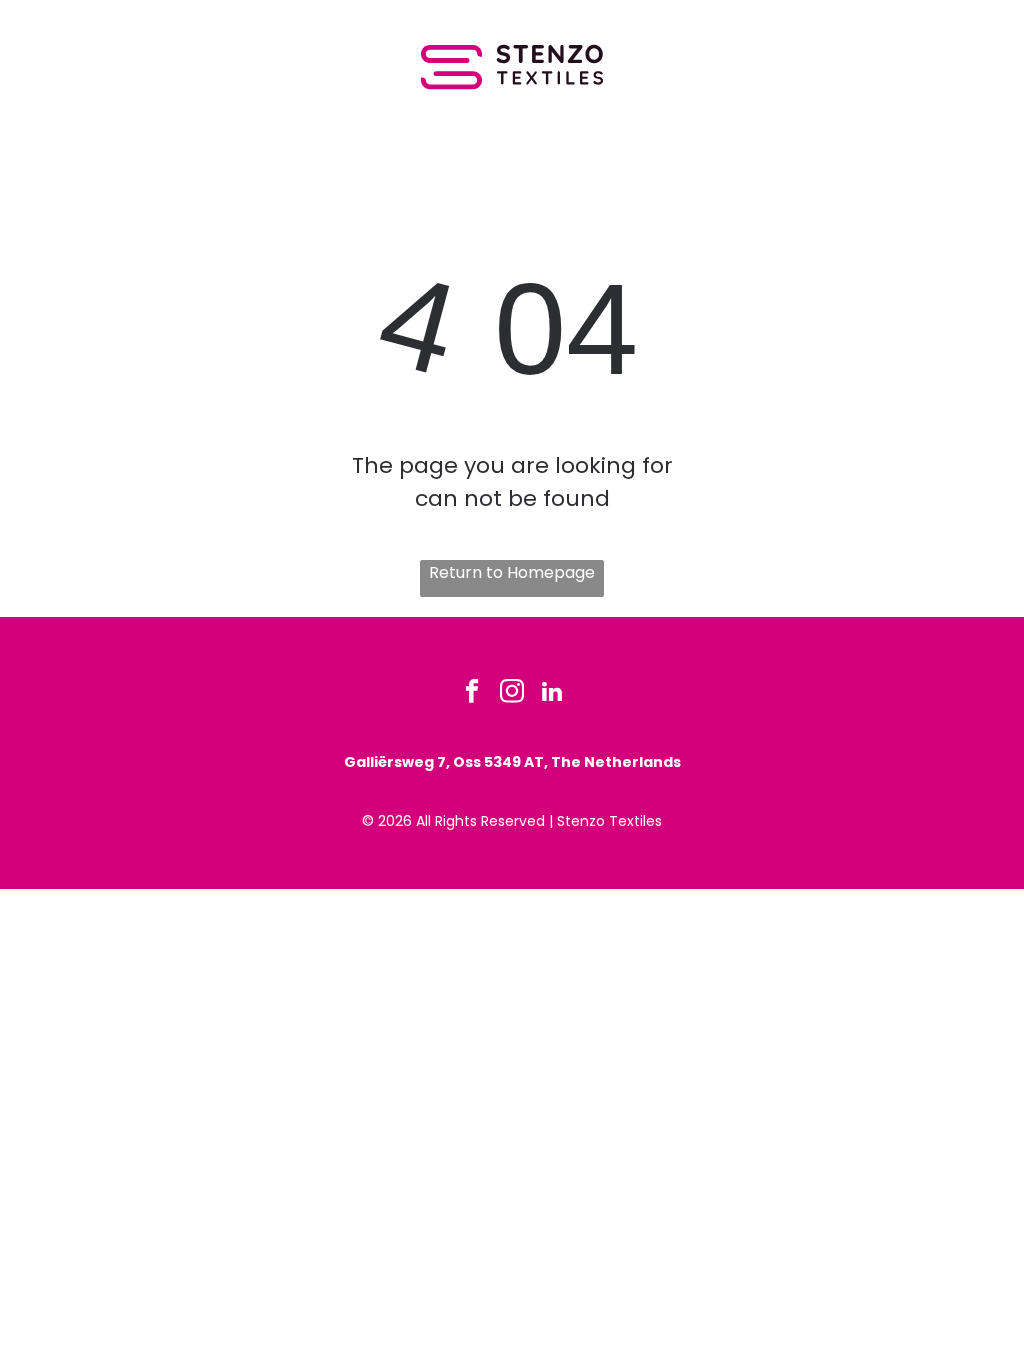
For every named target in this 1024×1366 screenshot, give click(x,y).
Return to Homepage (512, 572)
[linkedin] (552, 694)
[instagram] (512, 694)
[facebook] (472, 694)
